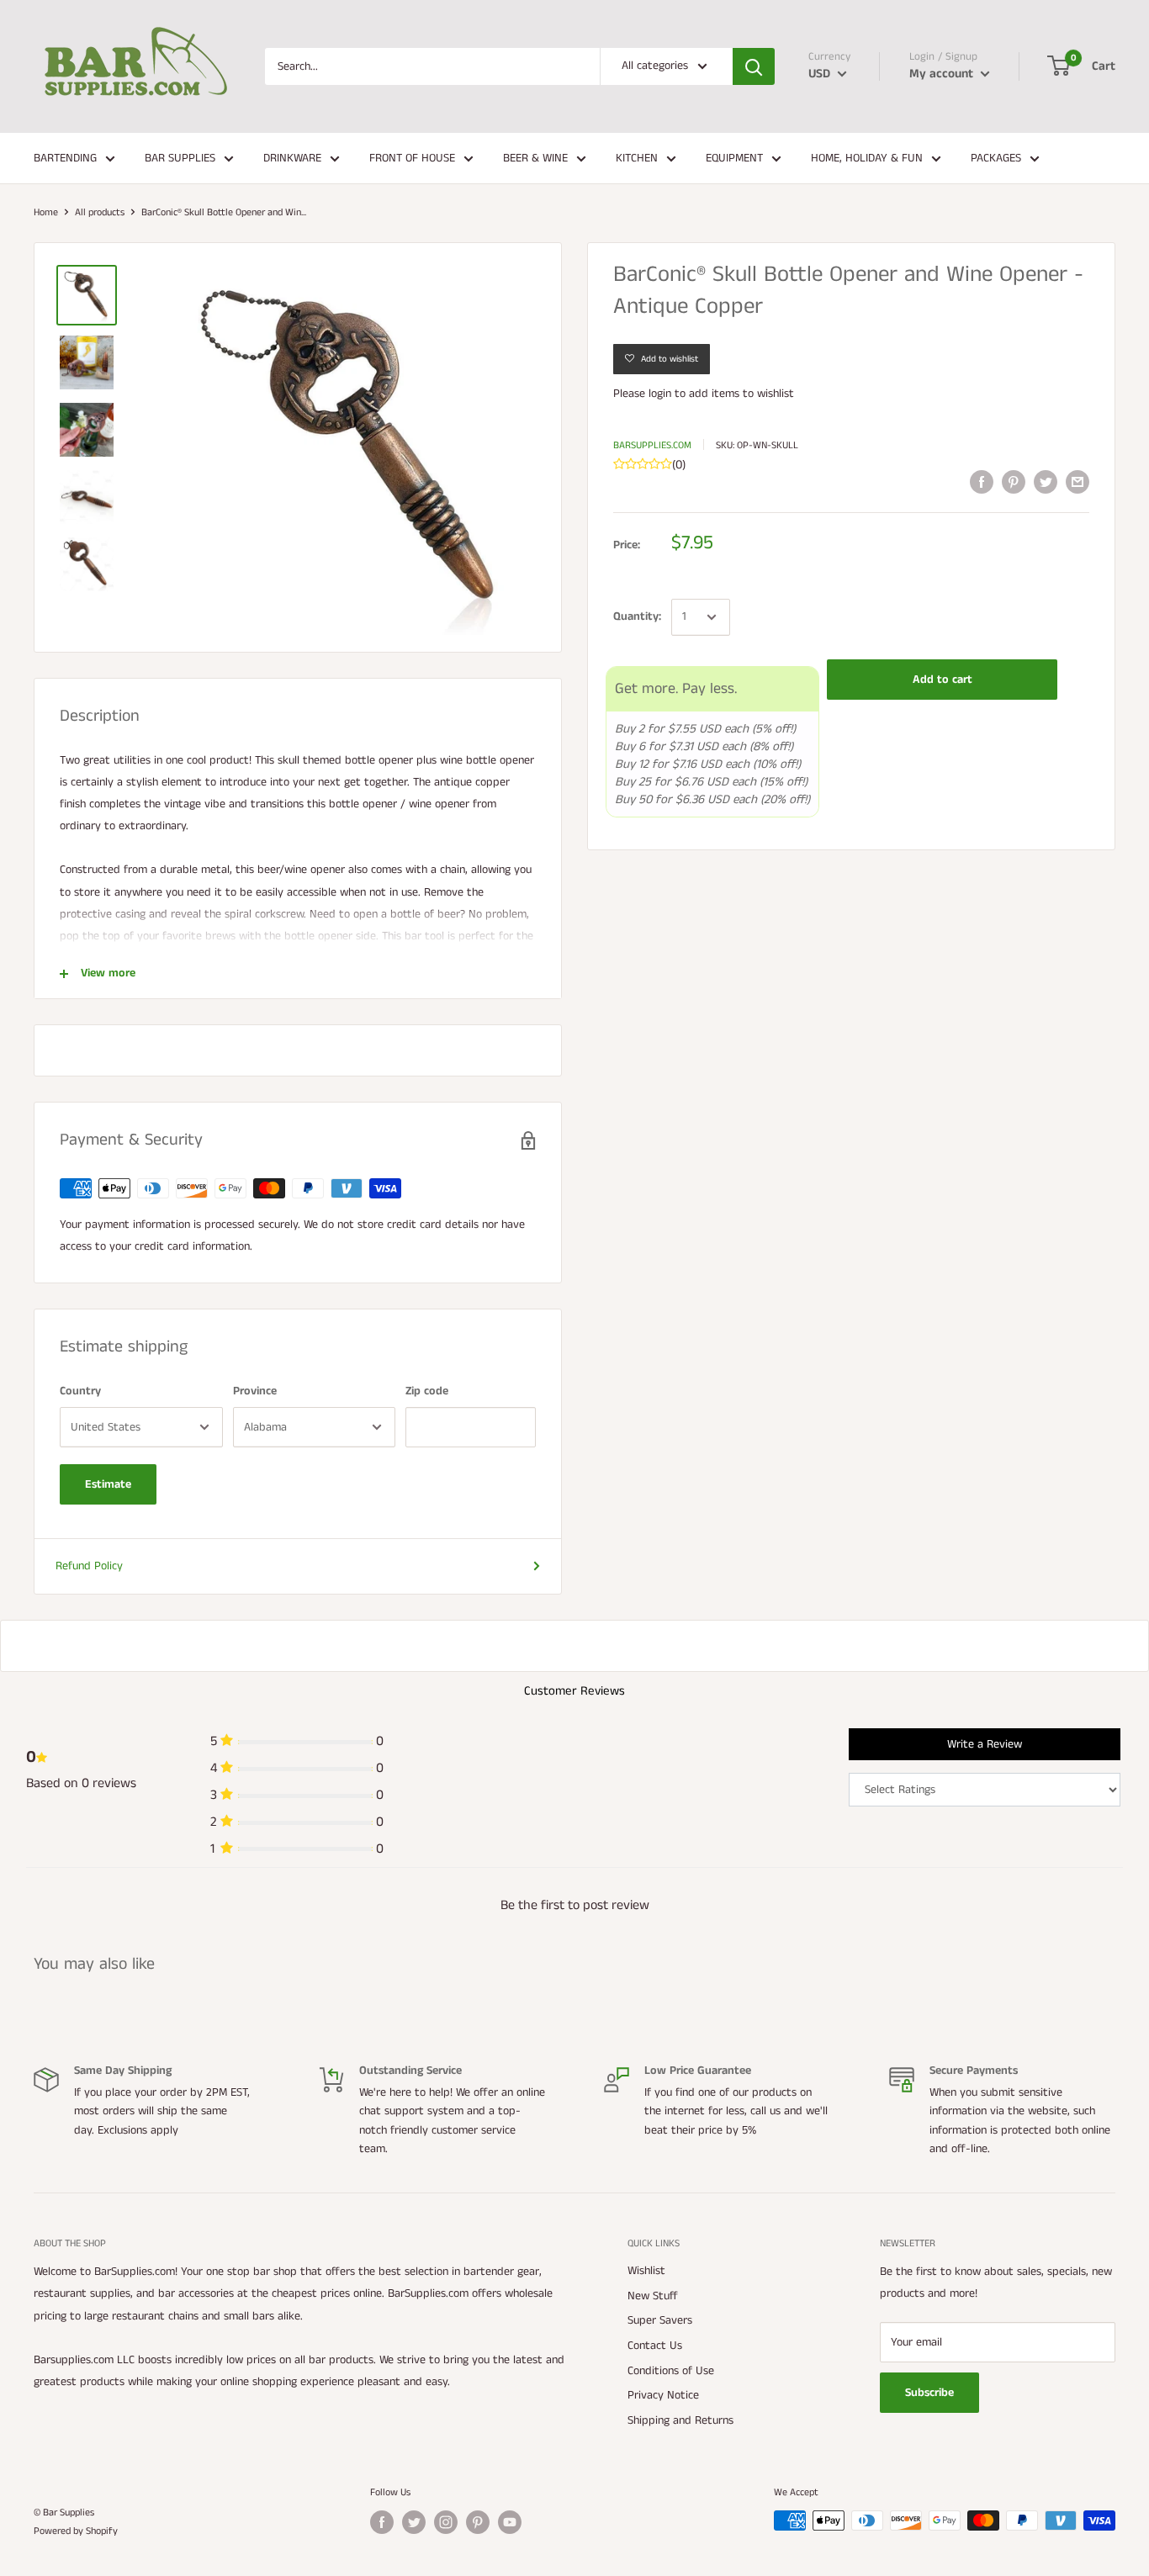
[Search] (754, 66)
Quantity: (637, 616)
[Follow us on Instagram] (446, 2522)
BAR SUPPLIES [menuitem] (180, 158)
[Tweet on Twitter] (1046, 482)
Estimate (108, 1484)
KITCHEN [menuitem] (637, 158)
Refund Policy (89, 1566)
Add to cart (942, 680)
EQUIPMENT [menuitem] (734, 158)
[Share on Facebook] (982, 482)
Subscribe (929, 2393)
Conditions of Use (671, 2371)
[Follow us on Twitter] (414, 2522)
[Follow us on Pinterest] (478, 2522)
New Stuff (653, 2296)
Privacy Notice (663, 2395)
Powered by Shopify (76, 2531)
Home (46, 212)
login (660, 394)
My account (943, 74)
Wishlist (646, 2271)
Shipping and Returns (680, 2420)
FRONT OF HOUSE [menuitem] (412, 158)
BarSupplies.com (652, 445)
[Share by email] (1078, 482)
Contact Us (655, 2346)
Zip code (427, 1391)
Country (80, 1391)
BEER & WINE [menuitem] (535, 158)
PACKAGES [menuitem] (996, 158)
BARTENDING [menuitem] (65, 158)
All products (100, 212)
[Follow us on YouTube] (510, 2522)
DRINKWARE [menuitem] (292, 158)
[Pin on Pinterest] (1014, 482)
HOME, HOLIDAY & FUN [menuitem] (867, 158)
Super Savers (660, 2320)
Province (255, 1391)
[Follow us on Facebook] (382, 2522)
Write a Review (985, 1744)
